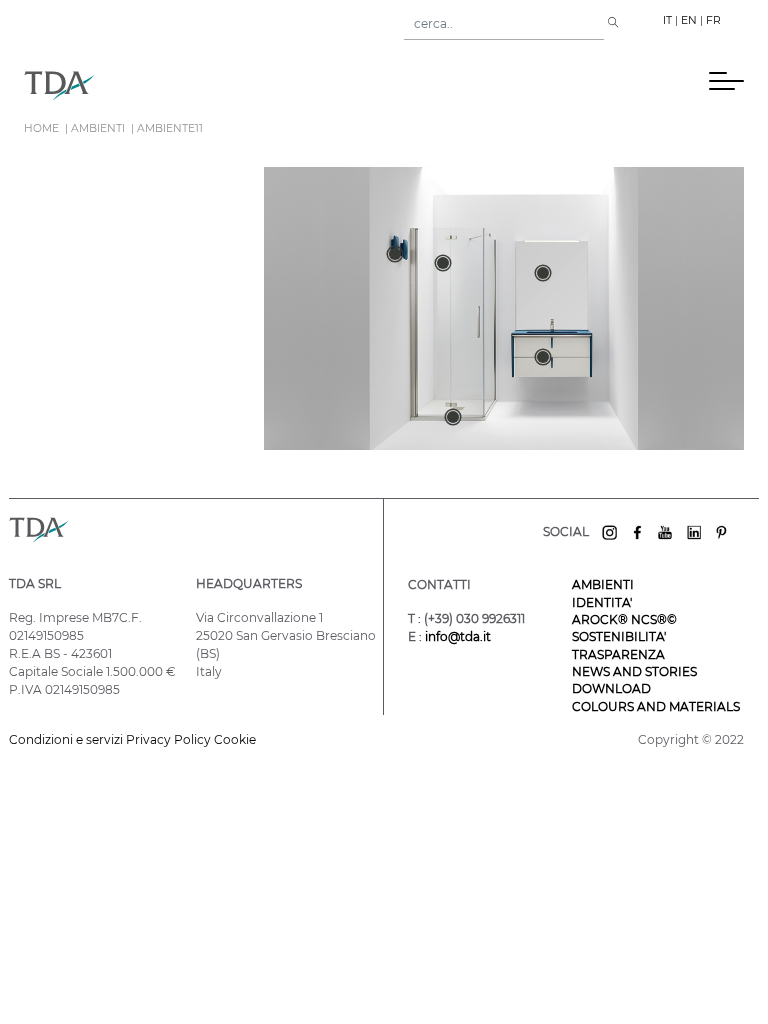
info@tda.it (458, 636)
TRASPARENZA (618, 654)
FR (713, 20)
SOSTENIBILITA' (619, 636)
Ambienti (98, 128)
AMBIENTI (603, 584)
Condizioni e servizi (67, 739)
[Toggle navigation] (410, 85)
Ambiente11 (170, 128)
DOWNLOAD (611, 688)
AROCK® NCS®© (624, 619)
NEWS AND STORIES (634, 671)
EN (689, 20)
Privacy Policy (168, 739)
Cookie (235, 739)
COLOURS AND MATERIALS (656, 706)
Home (41, 128)
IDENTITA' (602, 602)
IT (667, 20)
